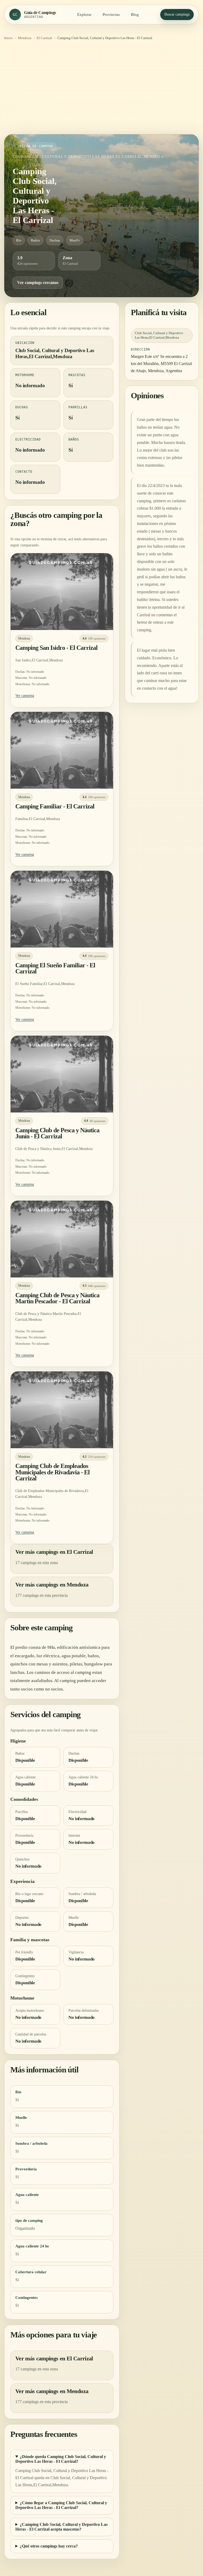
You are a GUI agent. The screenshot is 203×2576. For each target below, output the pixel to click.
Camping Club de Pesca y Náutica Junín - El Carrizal (57, 1133)
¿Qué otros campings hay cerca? (49, 2546)
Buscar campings (177, 14)
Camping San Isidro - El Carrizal (56, 648)
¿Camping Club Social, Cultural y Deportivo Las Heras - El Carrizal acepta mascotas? (61, 2527)
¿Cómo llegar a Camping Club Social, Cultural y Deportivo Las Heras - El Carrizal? (61, 2505)
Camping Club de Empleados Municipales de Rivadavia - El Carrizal (52, 1472)
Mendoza (25, 38)
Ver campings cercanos (38, 283)
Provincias (111, 15)
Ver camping (25, 696)
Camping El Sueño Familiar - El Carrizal (55, 968)
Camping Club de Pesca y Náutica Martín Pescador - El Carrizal (57, 1298)
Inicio (8, 38)
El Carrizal (44, 38)
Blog (135, 15)
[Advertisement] (101, 89)
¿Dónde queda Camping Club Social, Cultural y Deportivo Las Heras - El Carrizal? (61, 2459)
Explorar (84, 15)
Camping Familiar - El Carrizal (55, 806)
